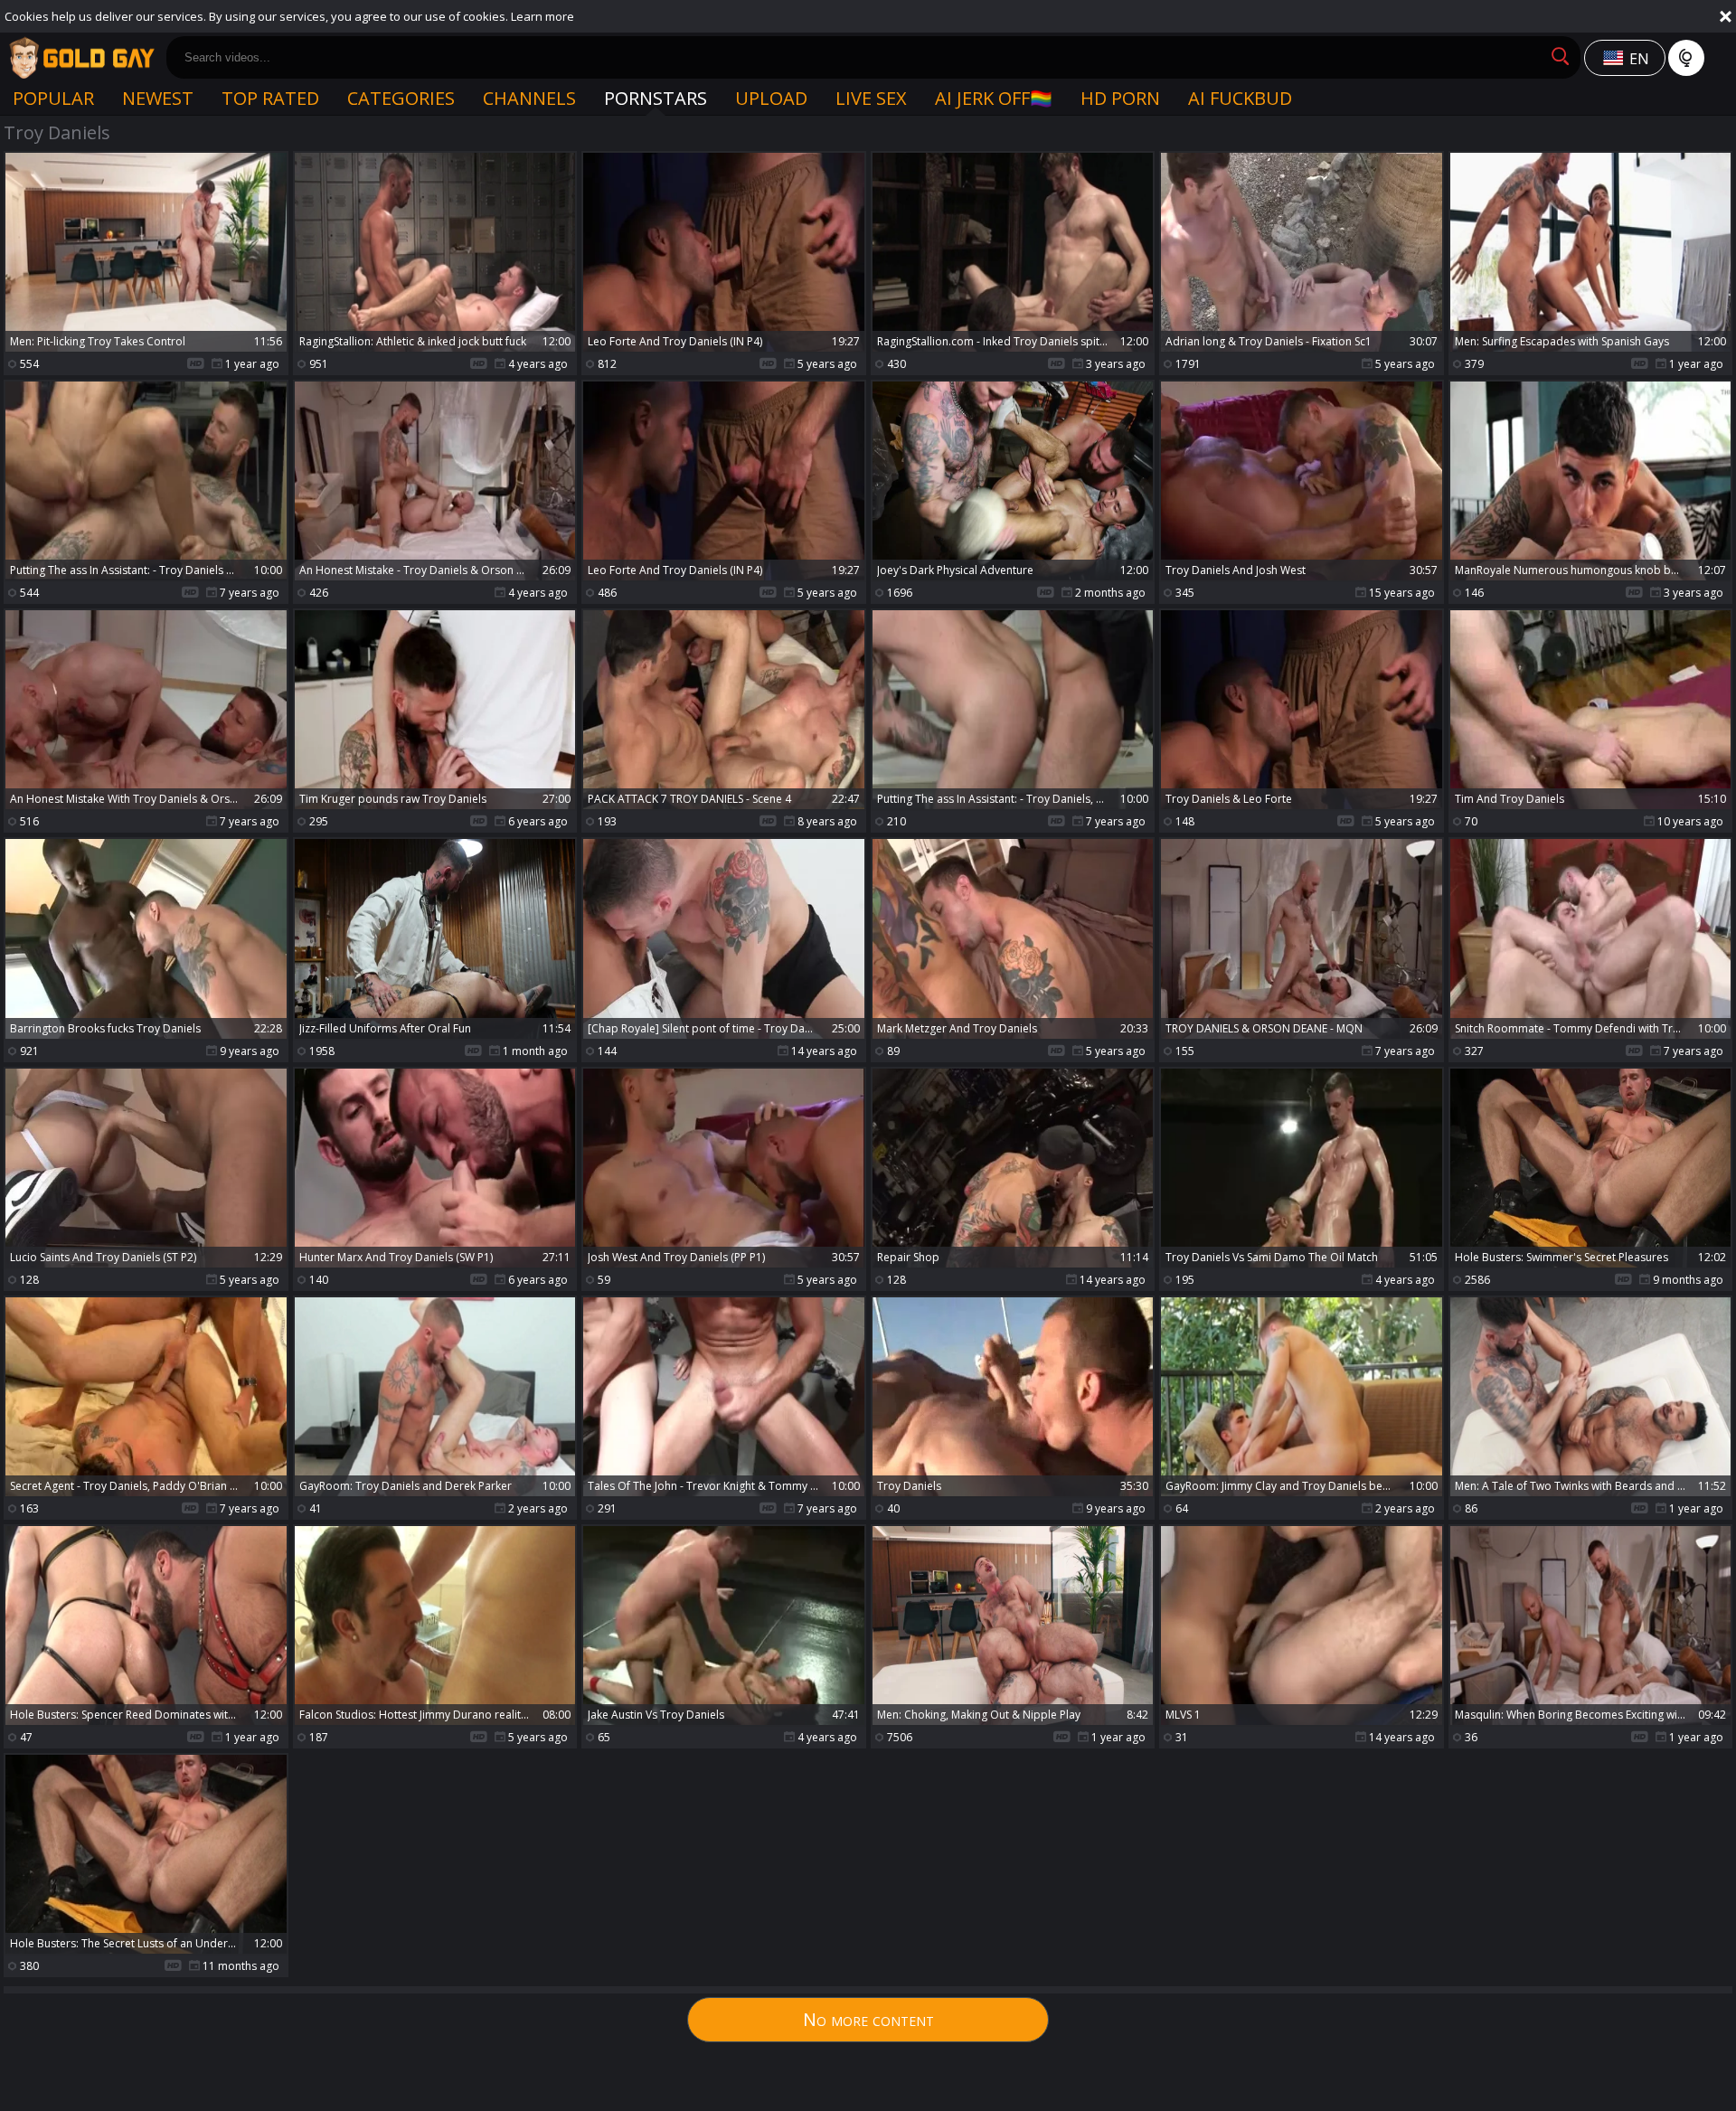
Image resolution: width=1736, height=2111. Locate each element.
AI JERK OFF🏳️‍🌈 (994, 98)
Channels (529, 98)
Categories (401, 98)
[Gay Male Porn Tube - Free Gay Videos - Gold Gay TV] (81, 58)
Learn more (542, 16)
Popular (53, 98)
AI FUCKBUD (1240, 98)
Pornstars (656, 98)
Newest (158, 98)
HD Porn (1120, 98)
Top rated (270, 98)
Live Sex (871, 98)
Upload (771, 98)
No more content (868, 2019)
